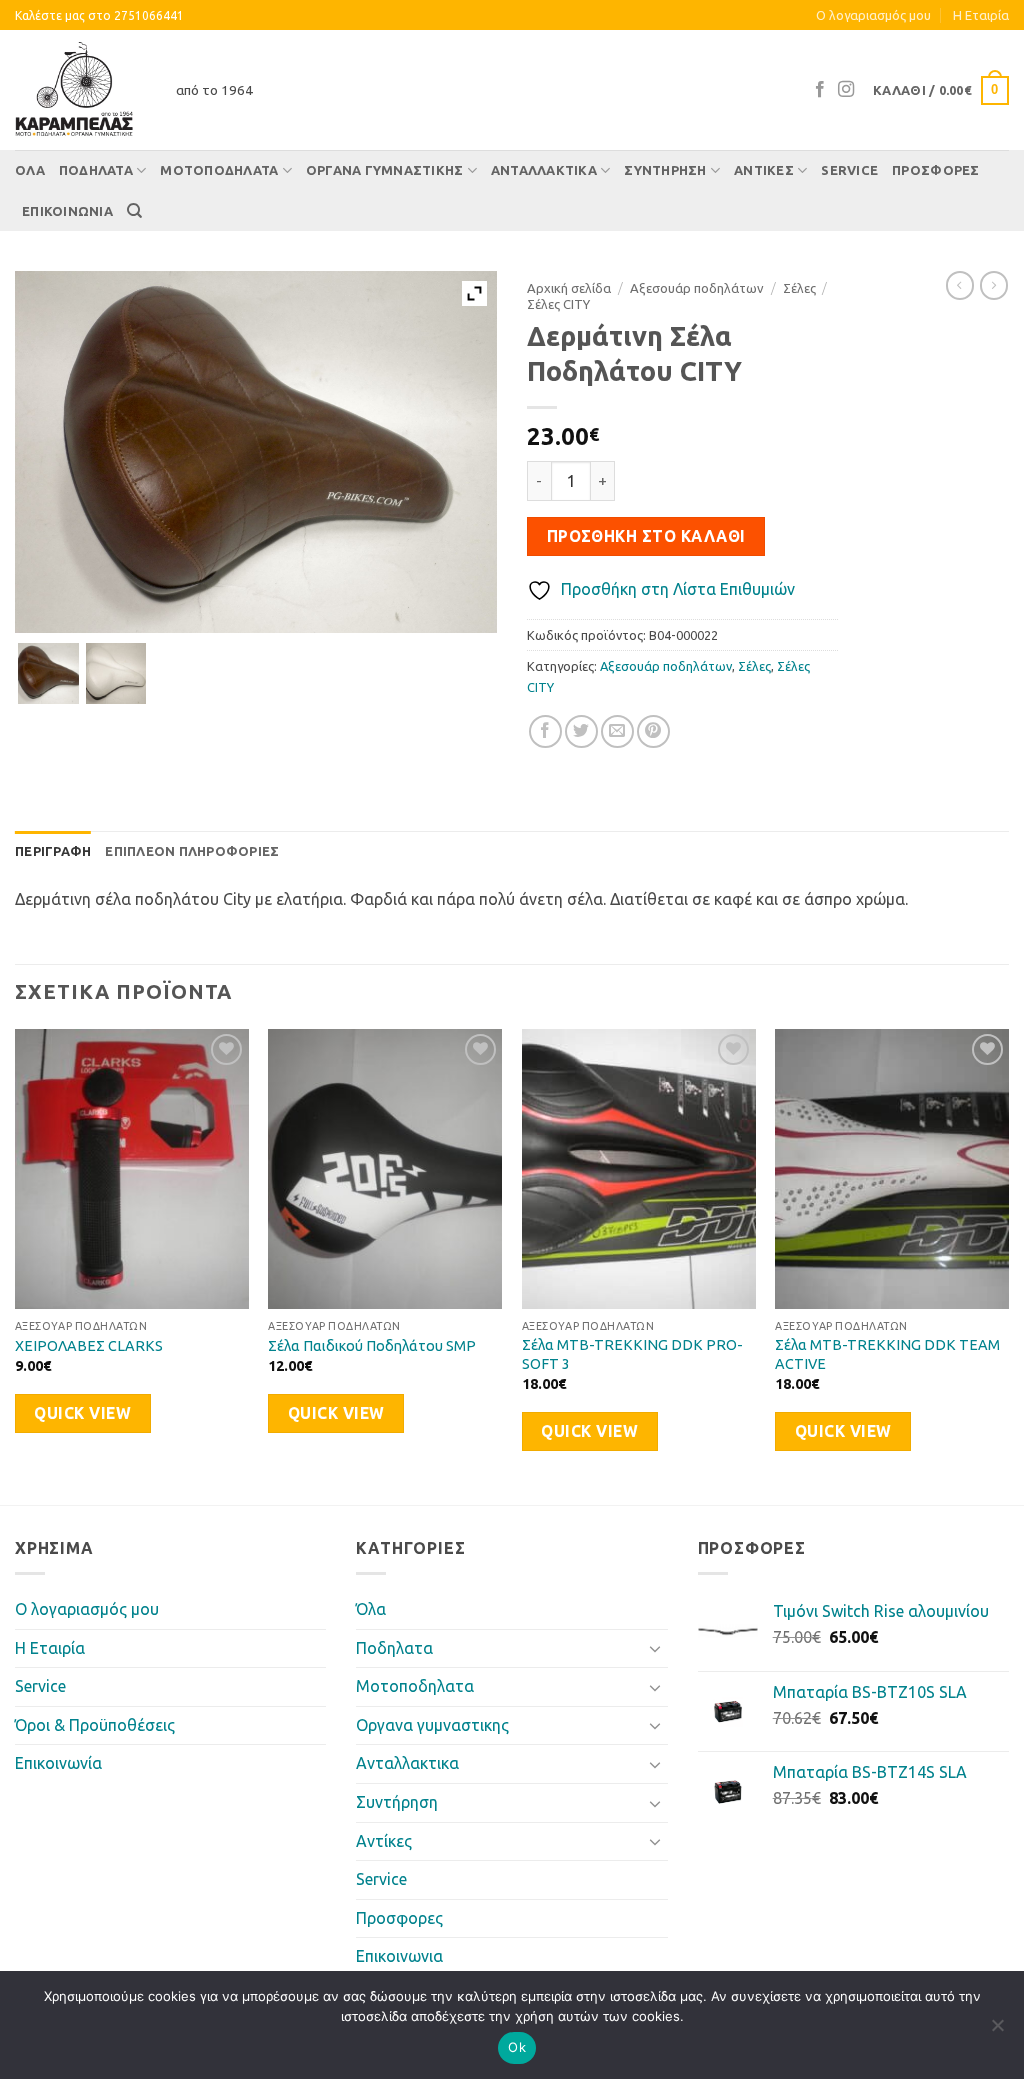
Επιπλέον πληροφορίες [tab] (192, 851)
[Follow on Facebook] (820, 90)
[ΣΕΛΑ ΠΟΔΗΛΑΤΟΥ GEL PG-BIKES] (48, 673)
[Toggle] (656, 1648)
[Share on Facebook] (545, 731)
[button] (941, 91)
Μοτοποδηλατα (219, 170)
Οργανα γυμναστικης (385, 170)
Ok (517, 2047)
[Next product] (960, 285)
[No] (997, 2031)
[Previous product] (994, 285)
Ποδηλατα (96, 170)
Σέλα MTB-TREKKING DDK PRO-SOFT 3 (632, 1354)
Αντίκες (764, 170)
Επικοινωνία (58, 1763)
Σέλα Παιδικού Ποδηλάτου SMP (372, 1346)
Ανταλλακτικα (544, 170)
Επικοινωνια (67, 211)
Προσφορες (935, 170)
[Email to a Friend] (617, 731)
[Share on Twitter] (581, 731)
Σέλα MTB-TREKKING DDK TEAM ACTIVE (887, 1354)
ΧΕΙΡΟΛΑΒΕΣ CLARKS (89, 1346)
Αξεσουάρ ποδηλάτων (697, 288)
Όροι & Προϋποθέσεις (95, 1725)
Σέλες (799, 288)
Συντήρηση (665, 170)
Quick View (82, 1413)
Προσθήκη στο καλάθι (646, 536)
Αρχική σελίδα (569, 288)
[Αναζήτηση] (134, 211)
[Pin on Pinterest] (653, 731)
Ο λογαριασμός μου (873, 15)
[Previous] (16, 1265)
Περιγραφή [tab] (53, 851)
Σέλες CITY (558, 304)
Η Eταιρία (981, 15)
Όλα (30, 170)
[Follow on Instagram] (846, 90)
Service (849, 170)
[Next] (1008, 1265)
